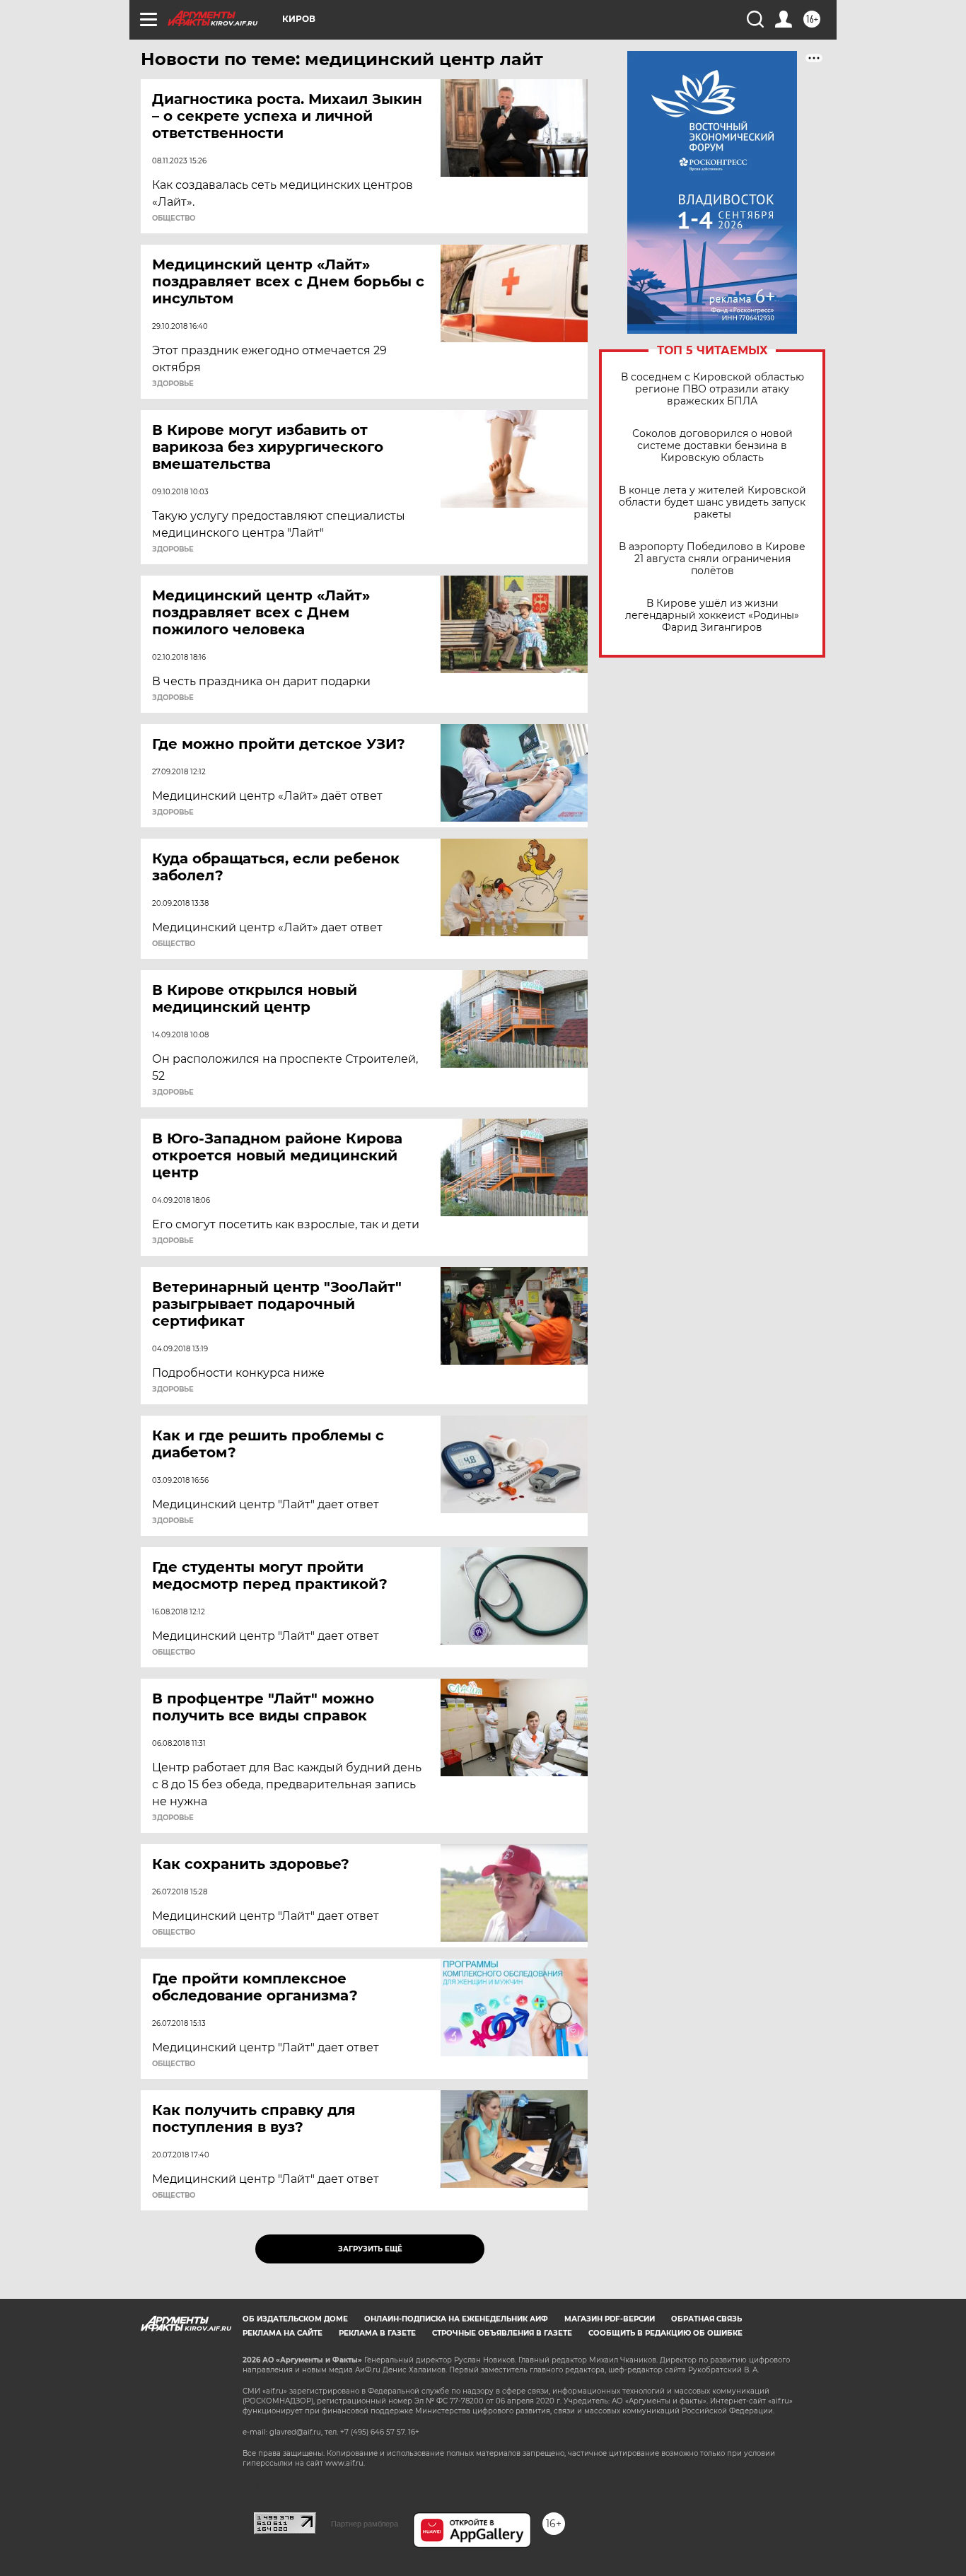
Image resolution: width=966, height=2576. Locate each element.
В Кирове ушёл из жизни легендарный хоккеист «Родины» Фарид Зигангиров (712, 616)
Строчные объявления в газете (502, 2333)
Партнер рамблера (365, 2524)
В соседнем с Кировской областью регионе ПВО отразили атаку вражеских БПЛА (712, 389)
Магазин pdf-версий (610, 2319)
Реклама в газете (377, 2333)
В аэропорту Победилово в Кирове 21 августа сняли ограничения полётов (712, 559)
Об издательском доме (295, 2319)
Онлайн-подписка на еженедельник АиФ (456, 2319)
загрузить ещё (370, 2249)
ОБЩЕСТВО (174, 218)
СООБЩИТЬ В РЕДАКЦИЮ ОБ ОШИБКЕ (665, 2333)
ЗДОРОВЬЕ (173, 384)
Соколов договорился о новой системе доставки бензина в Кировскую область (712, 446)
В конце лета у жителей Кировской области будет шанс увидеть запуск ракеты (712, 502)
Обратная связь (706, 2319)
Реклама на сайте (283, 2333)
